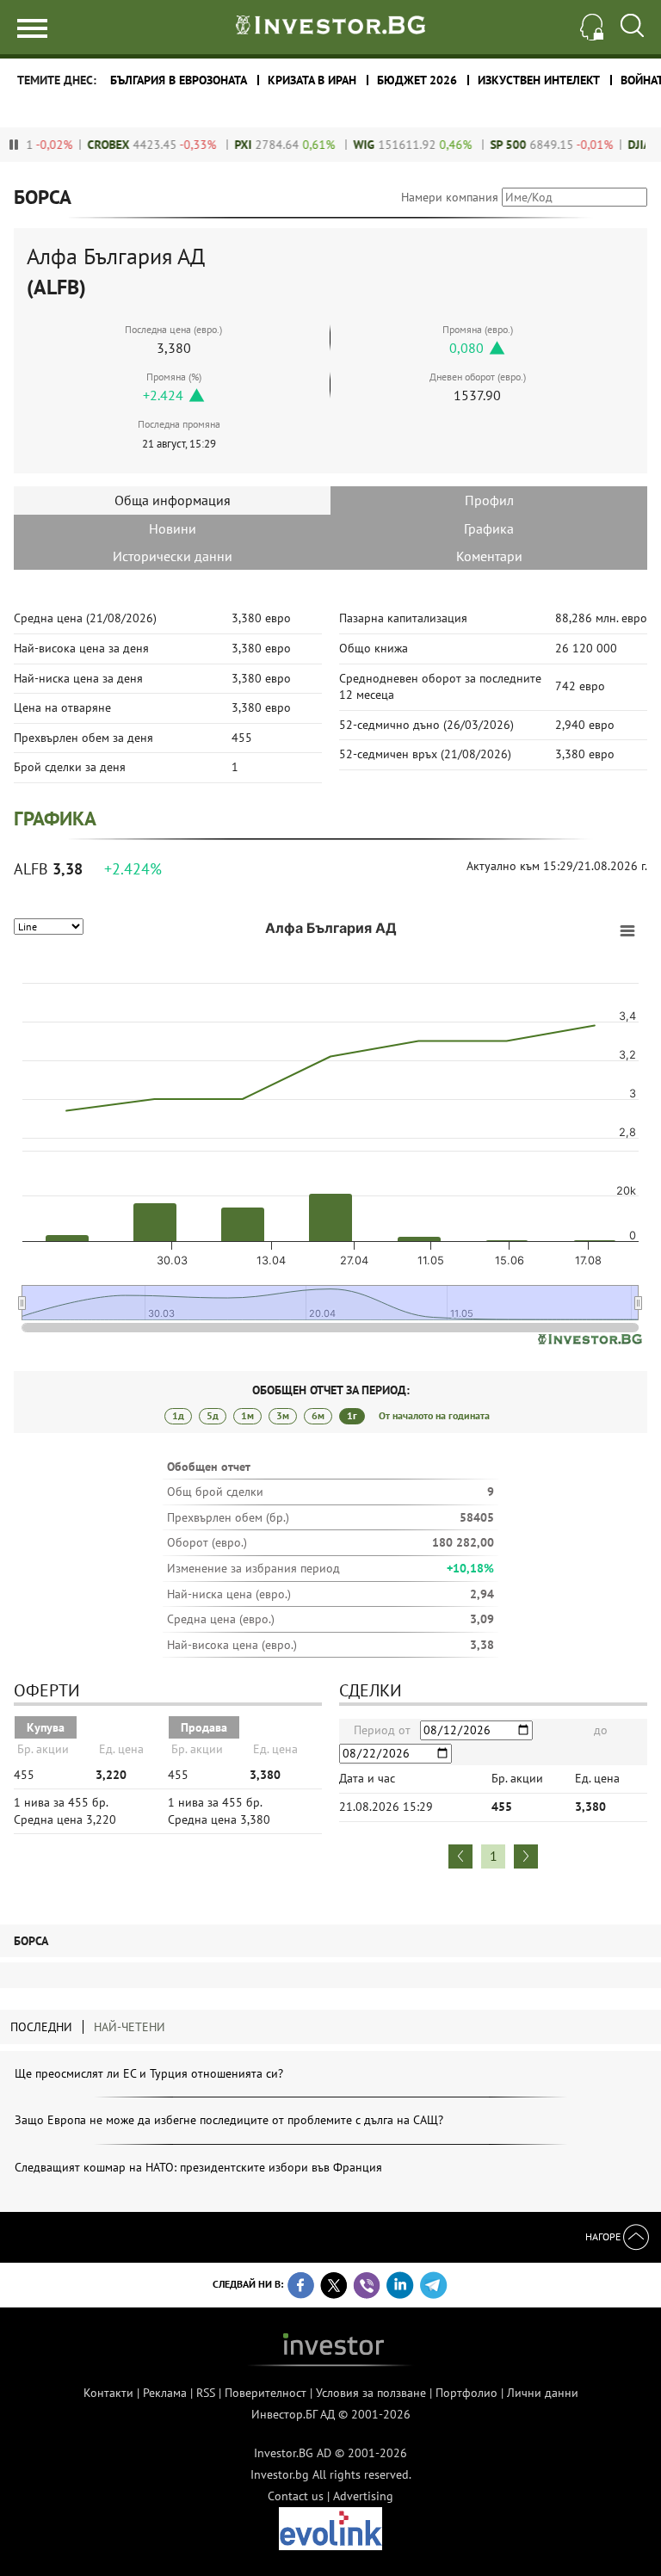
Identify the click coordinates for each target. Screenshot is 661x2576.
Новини (173, 528)
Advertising (363, 2496)
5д (213, 1415)
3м (283, 1415)
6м (318, 1415)
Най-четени (130, 2027)
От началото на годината (434, 1415)
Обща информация (173, 500)
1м (247, 1415)
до (601, 1730)
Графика (489, 528)
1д (178, 1415)
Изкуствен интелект (539, 80)
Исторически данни (173, 556)
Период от (382, 1730)
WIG (345, 145)
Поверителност (266, 2393)
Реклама (165, 2393)
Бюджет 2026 (417, 80)
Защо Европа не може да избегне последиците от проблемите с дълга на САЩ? (229, 2120)
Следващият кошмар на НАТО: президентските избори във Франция (198, 2167)
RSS (206, 2393)
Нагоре (604, 2236)
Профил (489, 500)
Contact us (296, 2496)
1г (352, 1415)
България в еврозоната (179, 80)
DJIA (620, 145)
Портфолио (466, 2393)
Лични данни (543, 2393)
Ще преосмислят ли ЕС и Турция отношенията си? (149, 2073)
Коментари (489, 556)
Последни (41, 2027)
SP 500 (489, 145)
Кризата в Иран (312, 80)
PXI (224, 145)
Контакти (108, 2393)
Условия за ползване (371, 2393)
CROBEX (89, 145)
